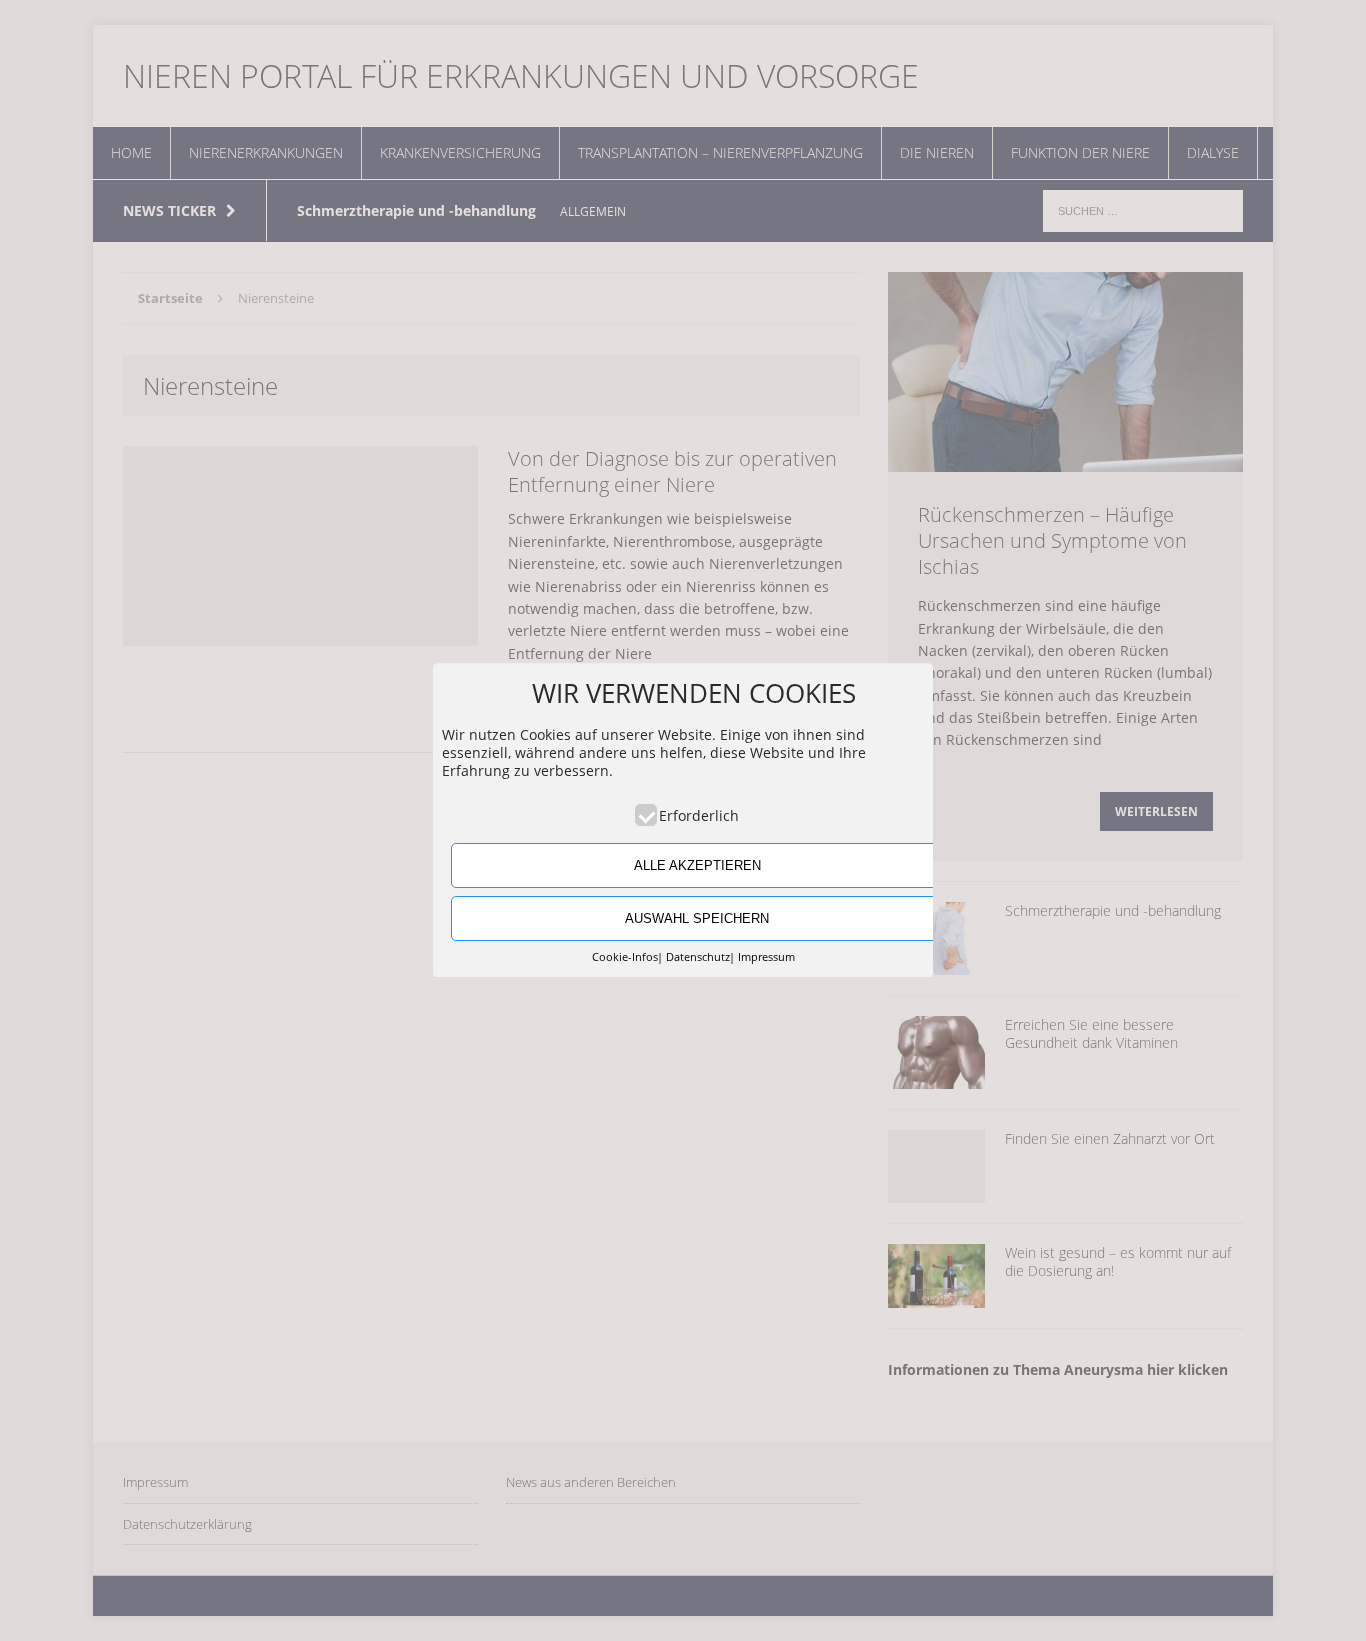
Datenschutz (698, 957)
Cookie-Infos (625, 957)
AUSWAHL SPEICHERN (697, 918)
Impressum (766, 957)
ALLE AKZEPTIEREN (697, 865)
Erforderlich (699, 815)
